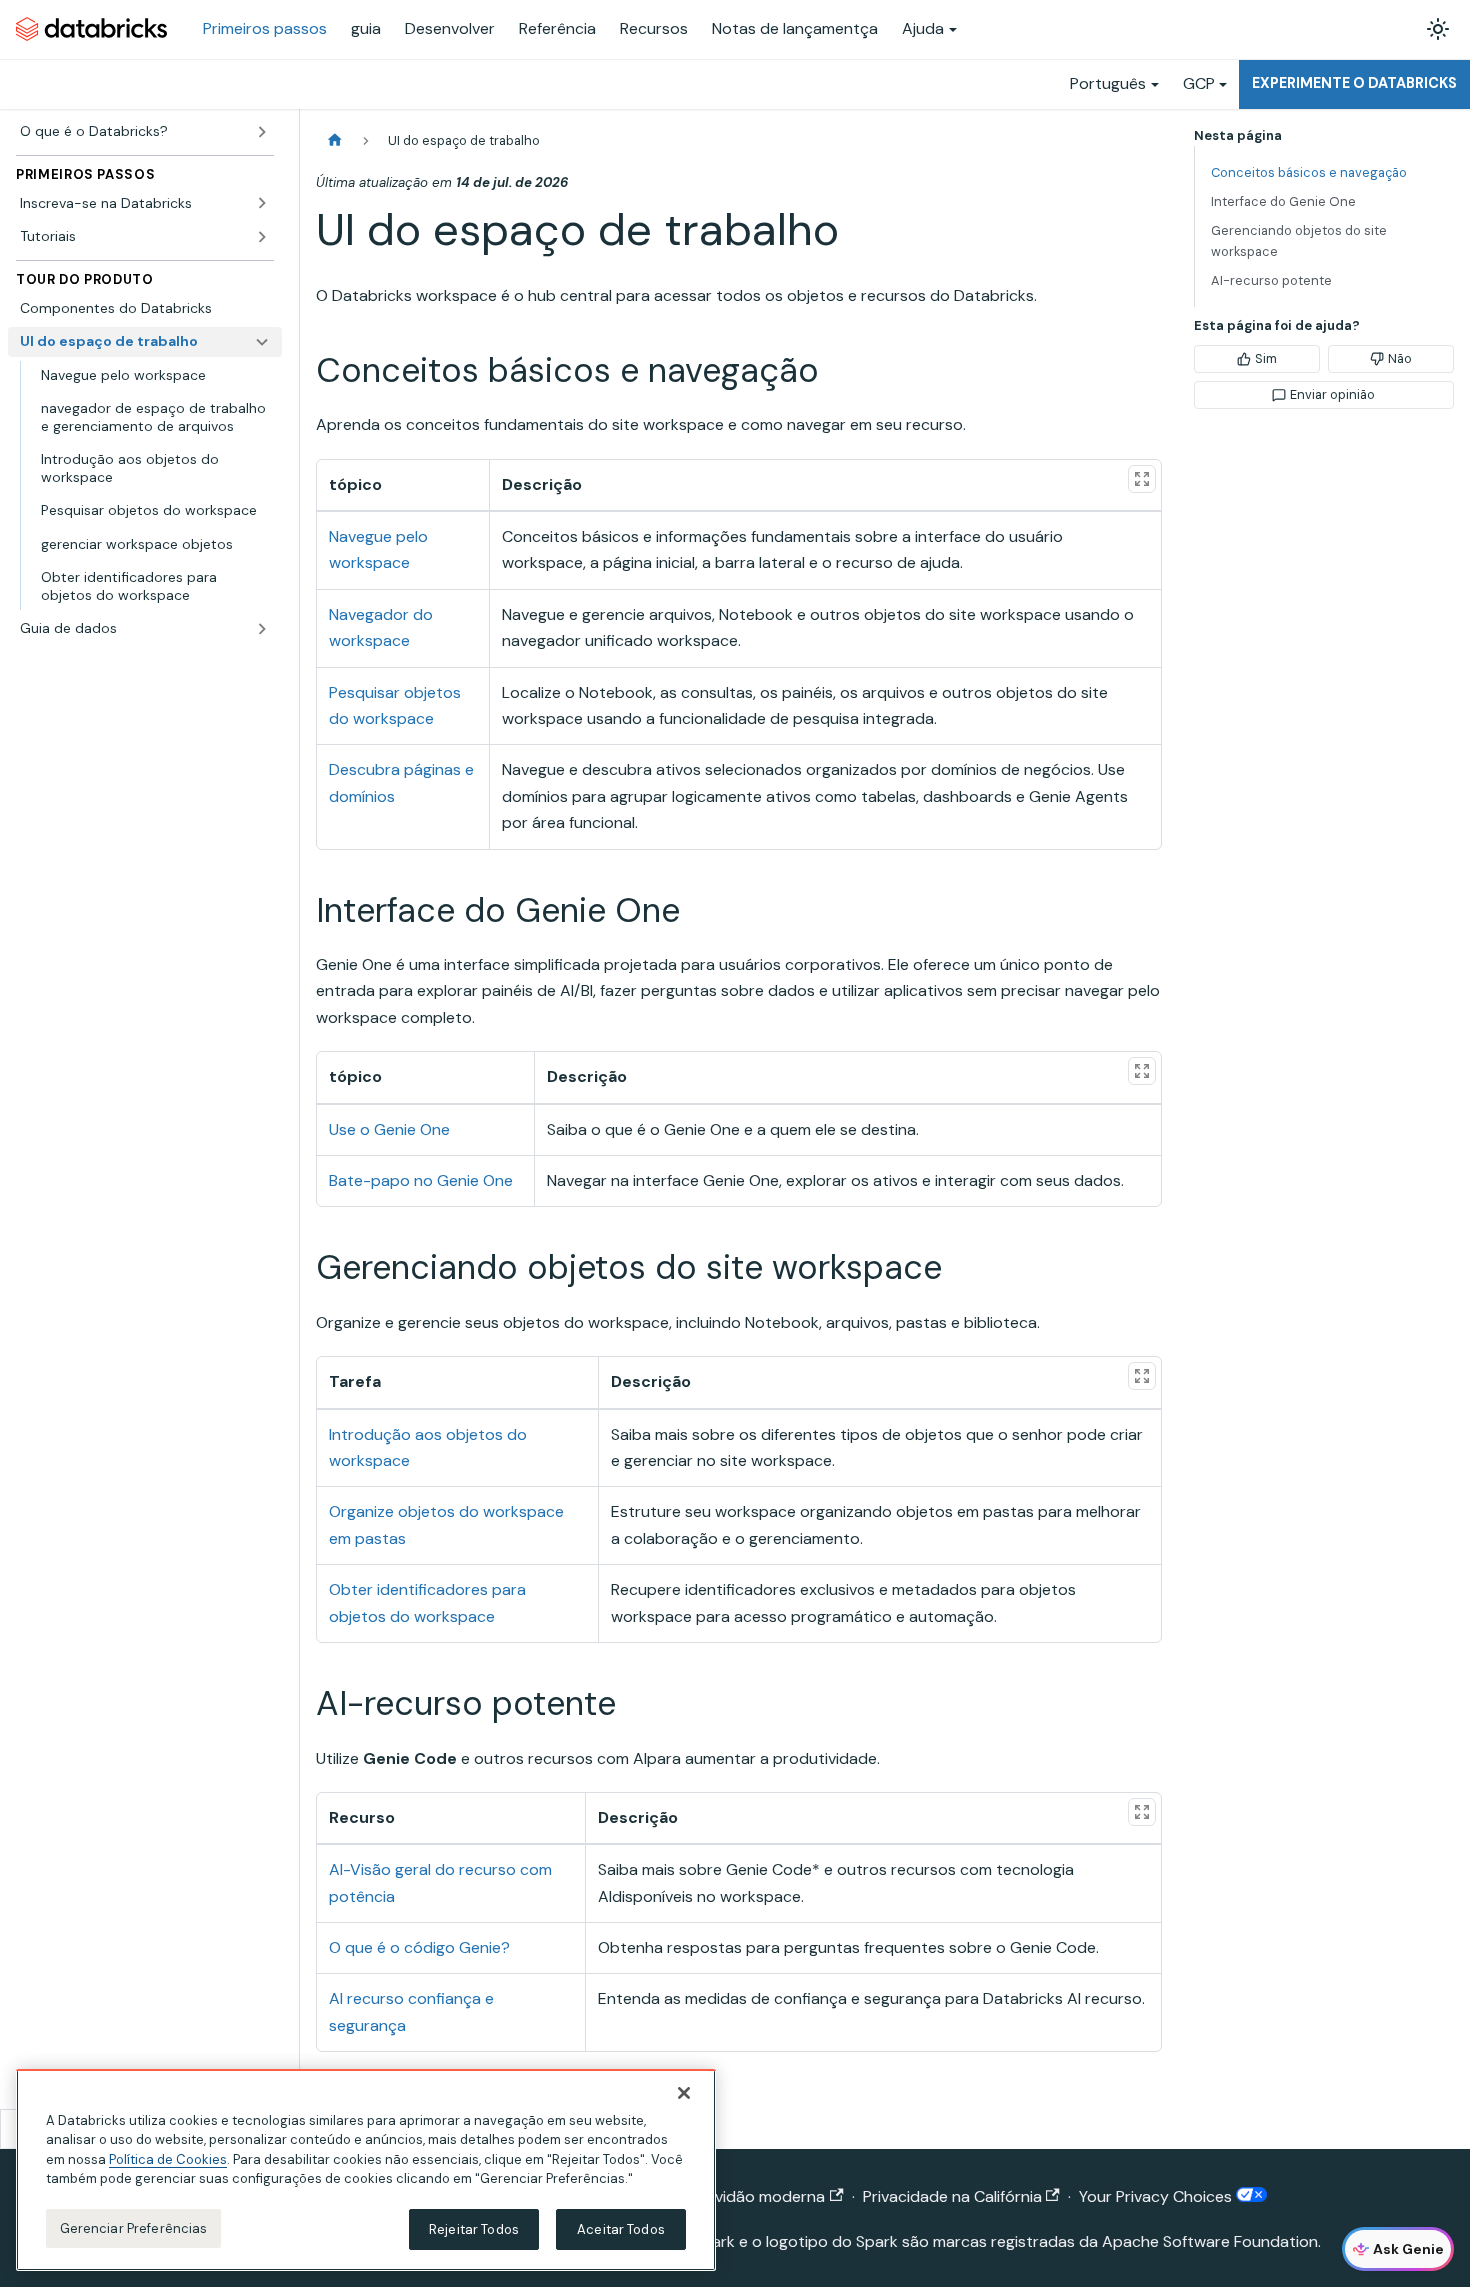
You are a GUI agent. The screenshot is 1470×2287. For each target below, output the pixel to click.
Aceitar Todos (621, 2229)
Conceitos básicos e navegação (1309, 172)
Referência (557, 28)
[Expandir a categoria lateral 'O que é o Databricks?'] (262, 132)
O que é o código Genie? (419, 1947)
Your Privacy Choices (1157, 2196)
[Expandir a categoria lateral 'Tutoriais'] (262, 237)
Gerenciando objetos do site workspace (1299, 241)
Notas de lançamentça (795, 28)
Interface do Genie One (1283, 201)
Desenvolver (450, 28)
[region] (366, 2170)
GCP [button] (1199, 83)
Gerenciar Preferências (134, 2228)
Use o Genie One (389, 1129)
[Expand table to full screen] (1142, 479)
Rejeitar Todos (474, 2229)
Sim (1266, 358)
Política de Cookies (168, 2159)
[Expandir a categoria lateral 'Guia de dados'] (262, 629)
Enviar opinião (1332, 394)
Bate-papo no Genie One (421, 1180)
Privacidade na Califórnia (952, 2196)
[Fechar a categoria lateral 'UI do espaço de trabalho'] (262, 342)
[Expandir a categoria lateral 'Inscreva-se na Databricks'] (262, 203)
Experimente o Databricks (1354, 83)
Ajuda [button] (923, 28)
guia (366, 28)
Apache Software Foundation (1210, 2241)
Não (1400, 358)
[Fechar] (684, 2093)
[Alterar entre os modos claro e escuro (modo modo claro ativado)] (1438, 29)
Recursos (654, 28)
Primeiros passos (265, 28)
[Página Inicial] (335, 140)
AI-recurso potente (1271, 280)
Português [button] (1108, 83)
